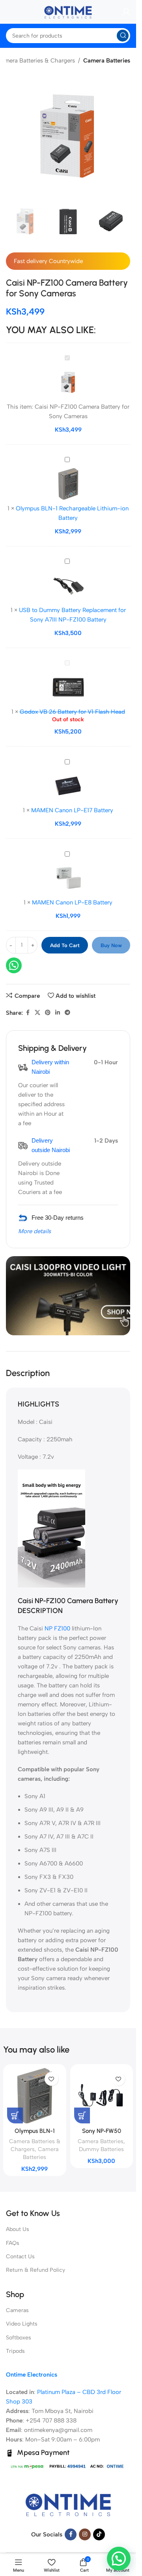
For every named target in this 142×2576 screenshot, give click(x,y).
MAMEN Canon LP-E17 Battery (72, 810)
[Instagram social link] (85, 2534)
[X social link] (37, 1013)
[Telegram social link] (67, 1013)
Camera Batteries (107, 61)
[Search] (123, 36)
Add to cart (65, 945)
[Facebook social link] (28, 1013)
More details (35, 1231)
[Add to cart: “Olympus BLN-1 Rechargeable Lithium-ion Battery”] (15, 2115)
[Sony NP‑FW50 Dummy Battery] (102, 2096)
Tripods (15, 2351)
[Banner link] (68, 1296)
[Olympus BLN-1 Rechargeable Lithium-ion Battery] (35, 2096)
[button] (119, 2559)
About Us (18, 2229)
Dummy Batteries (101, 2149)
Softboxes (19, 2338)
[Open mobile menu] (6, 12)
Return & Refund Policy (35, 2270)
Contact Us (20, 2257)
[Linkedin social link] (58, 1013)
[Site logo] (68, 11)
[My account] (126, 12)
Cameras (17, 2310)
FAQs (13, 2243)
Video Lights (22, 2324)
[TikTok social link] (99, 2534)
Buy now (111, 945)
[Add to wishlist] (51, 2079)
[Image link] (68, 2504)
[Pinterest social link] (48, 1013)
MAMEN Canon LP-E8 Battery (72, 902)
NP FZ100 (57, 1628)
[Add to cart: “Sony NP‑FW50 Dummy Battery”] (82, 2115)
